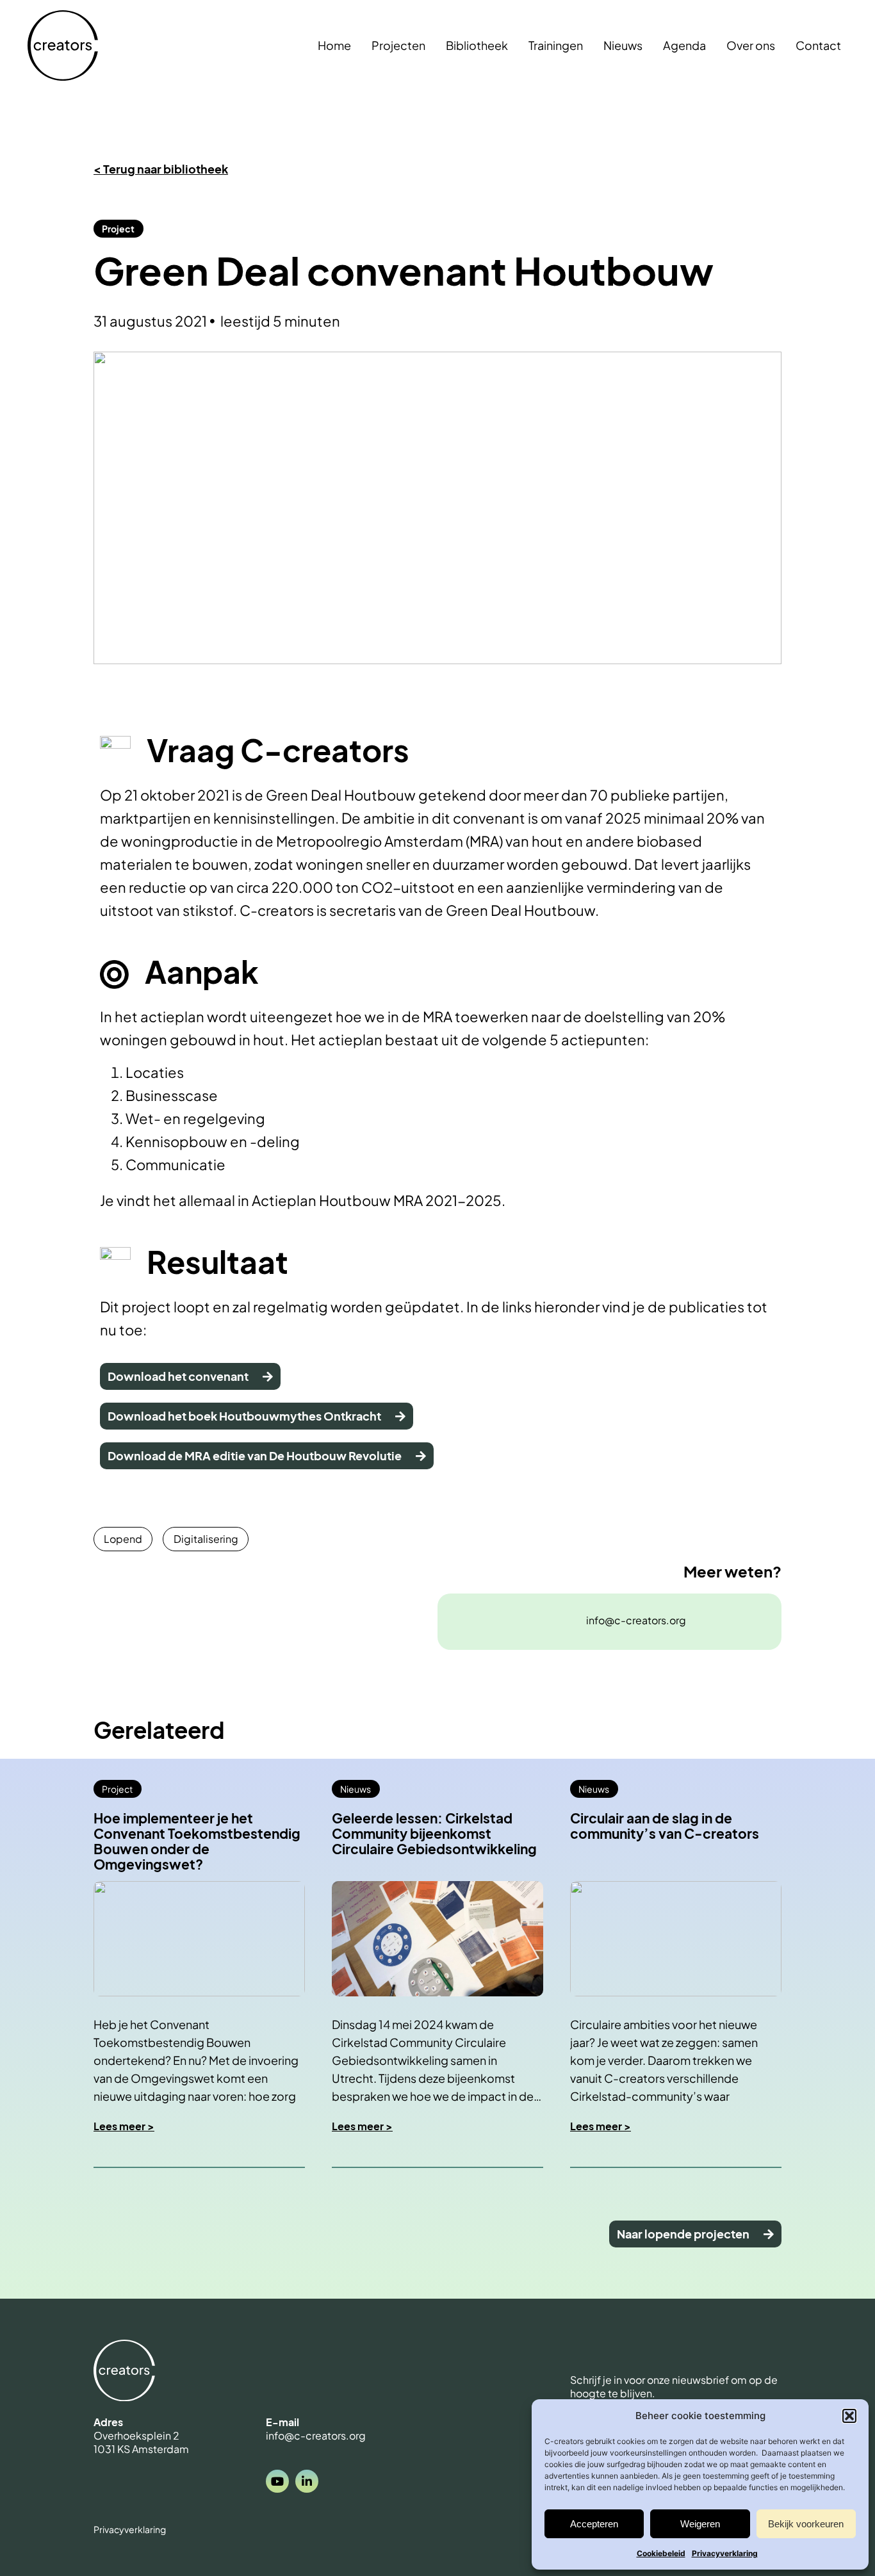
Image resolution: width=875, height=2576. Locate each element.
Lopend (123, 1539)
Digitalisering (206, 1539)
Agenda (684, 45)
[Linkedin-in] (307, 2481)
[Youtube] (277, 2481)
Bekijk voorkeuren (806, 2524)
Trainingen (556, 45)
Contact (818, 45)
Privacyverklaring (725, 2553)
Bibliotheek (477, 45)
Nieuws (623, 45)
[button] (849, 2416)
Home (334, 45)
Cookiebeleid (661, 2553)
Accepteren (594, 2524)
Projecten (398, 45)
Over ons (751, 45)
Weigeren (700, 2524)
